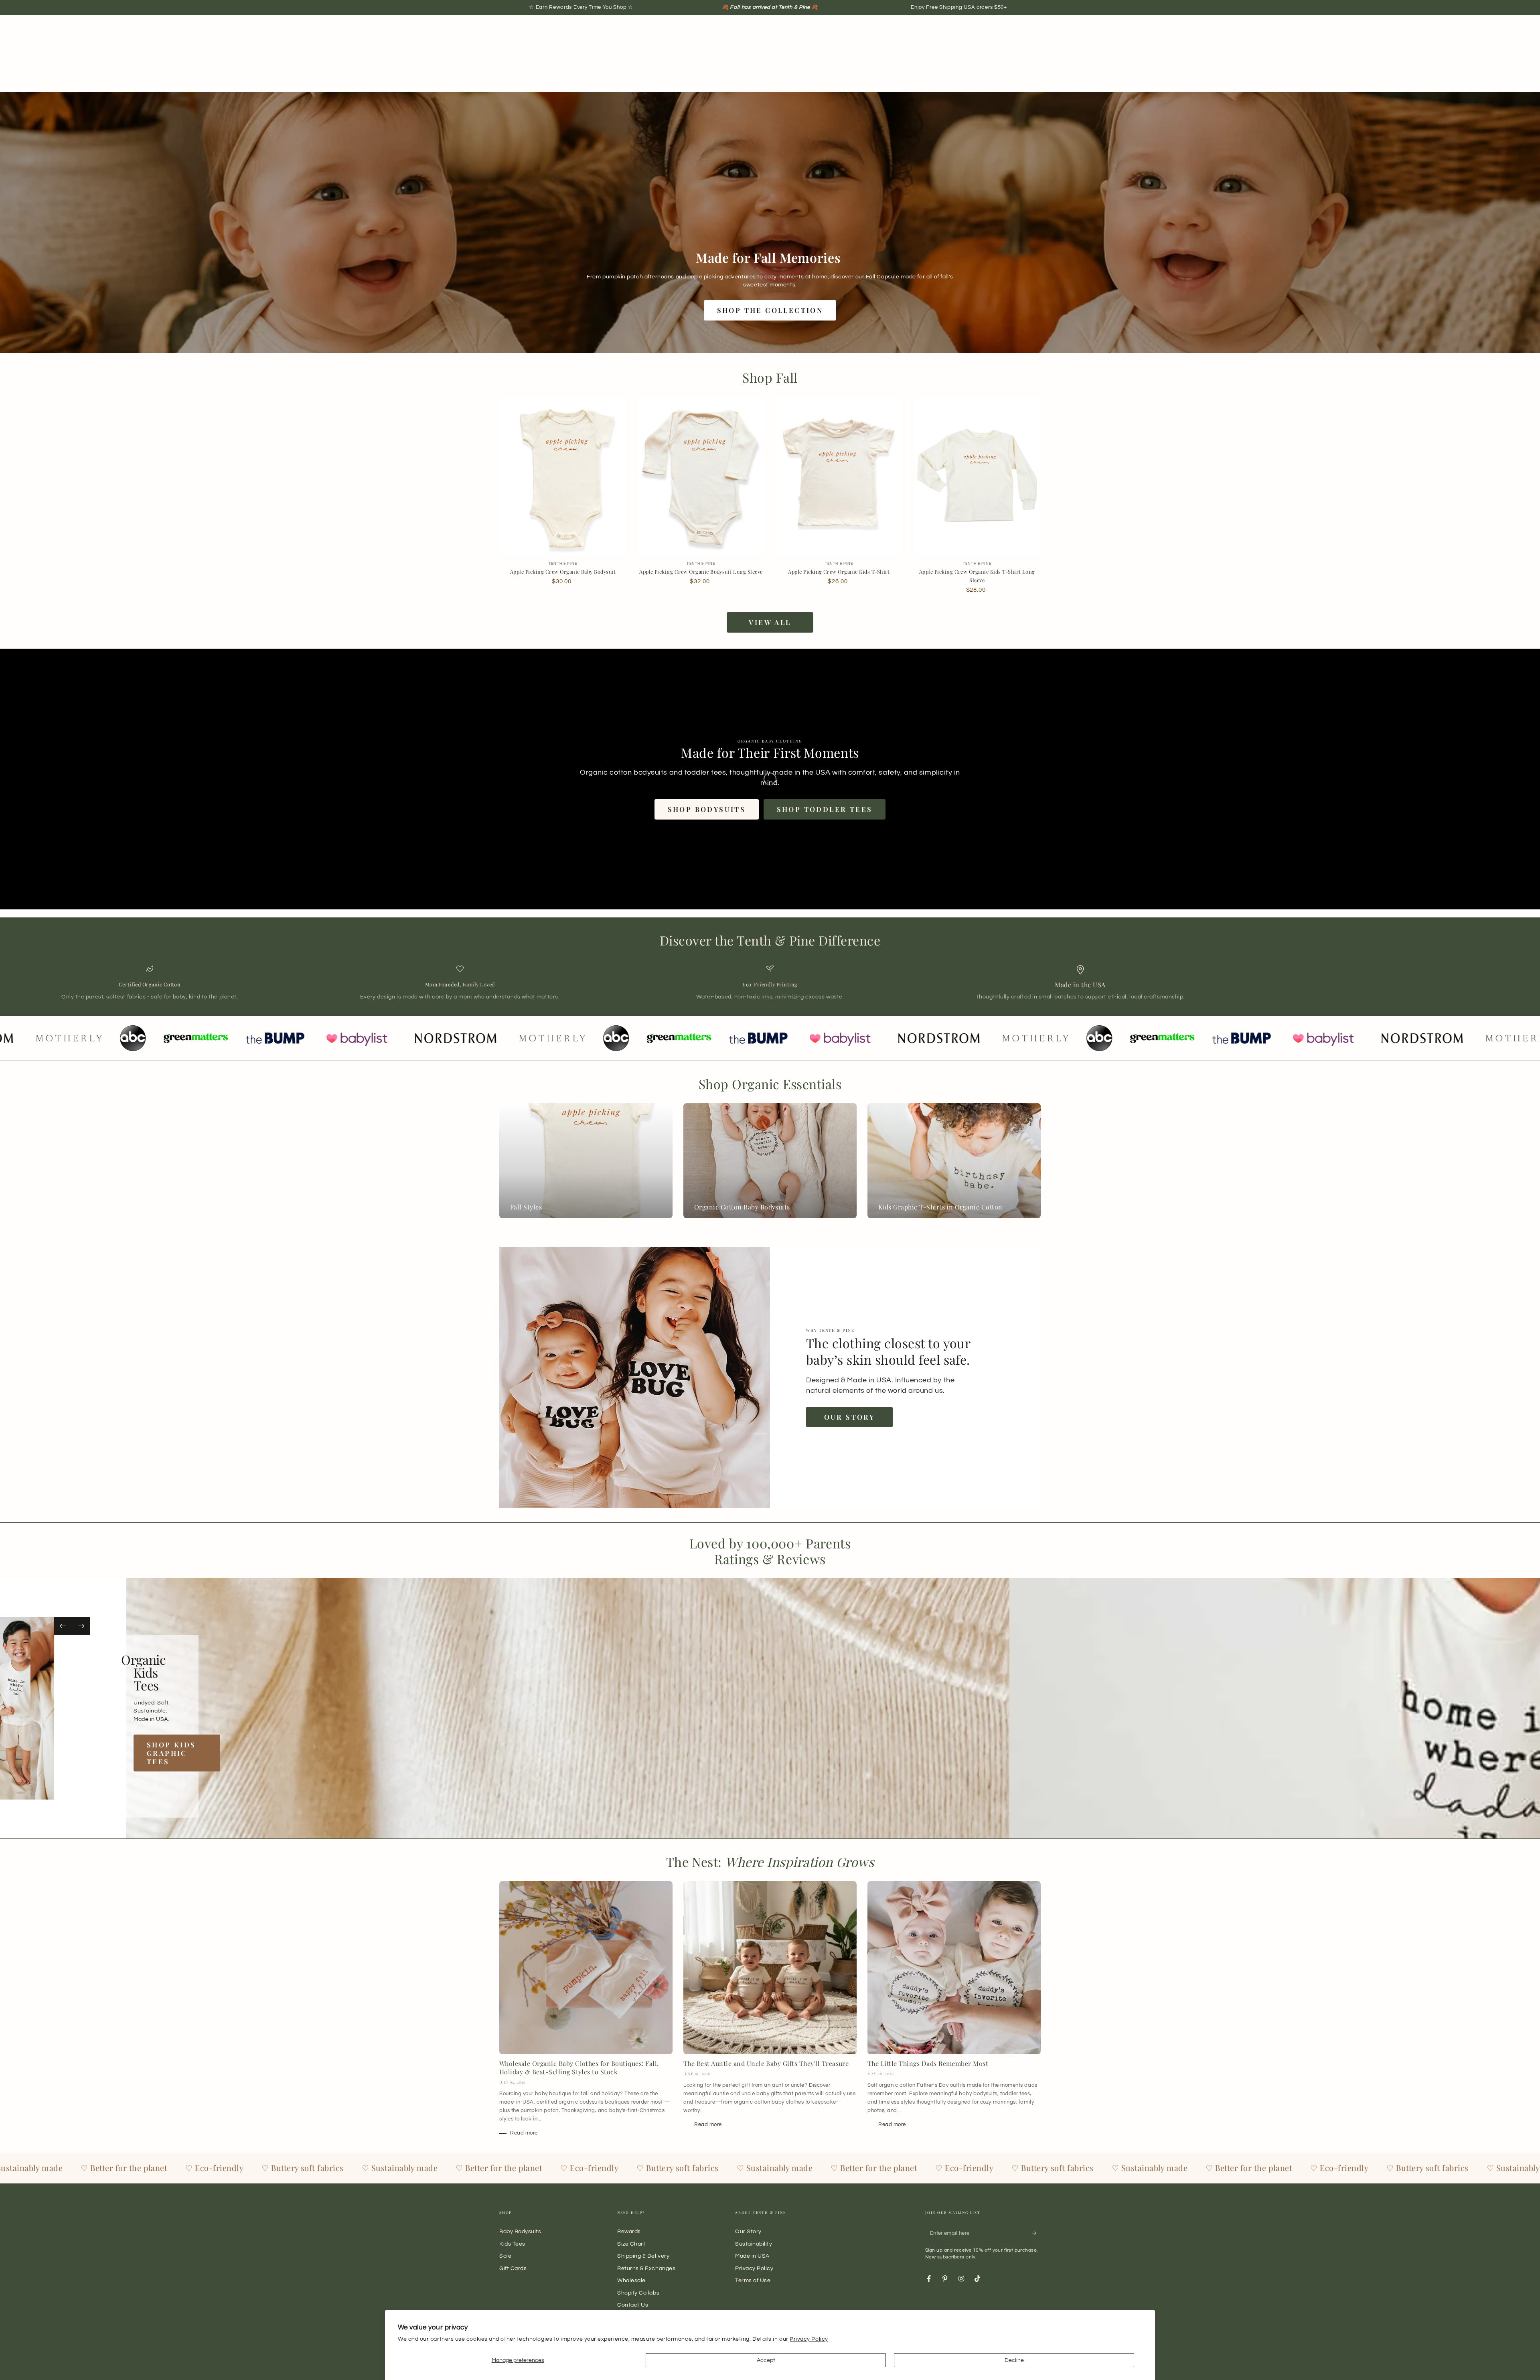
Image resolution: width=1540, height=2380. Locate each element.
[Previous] (63, 1626)
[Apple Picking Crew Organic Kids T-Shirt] (839, 476)
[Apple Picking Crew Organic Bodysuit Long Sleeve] (701, 476)
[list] (770, 983)
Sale (505, 2256)
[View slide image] (44, 1708)
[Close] (1310, 1100)
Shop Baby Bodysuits (194, 1749)
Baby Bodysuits (520, 2231)
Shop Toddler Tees (825, 809)
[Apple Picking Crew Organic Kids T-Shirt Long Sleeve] (977, 476)
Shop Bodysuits (707, 809)
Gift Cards (513, 2268)
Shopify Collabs (638, 2293)
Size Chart (631, 2244)
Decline (1014, 2360)
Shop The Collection (770, 310)
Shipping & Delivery (643, 2256)
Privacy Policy (809, 2339)
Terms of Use (753, 2280)
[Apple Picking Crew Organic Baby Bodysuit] (563, 476)
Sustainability (754, 2244)
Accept (766, 2360)
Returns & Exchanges (646, 2268)
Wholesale (631, 2280)
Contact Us (633, 2305)
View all (770, 622)
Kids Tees (512, 2244)
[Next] (81, 1626)
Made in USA (752, 2256)
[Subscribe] (1036, 2233)
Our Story (850, 1417)
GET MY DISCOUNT (1113, 1271)
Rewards (629, 2231)
